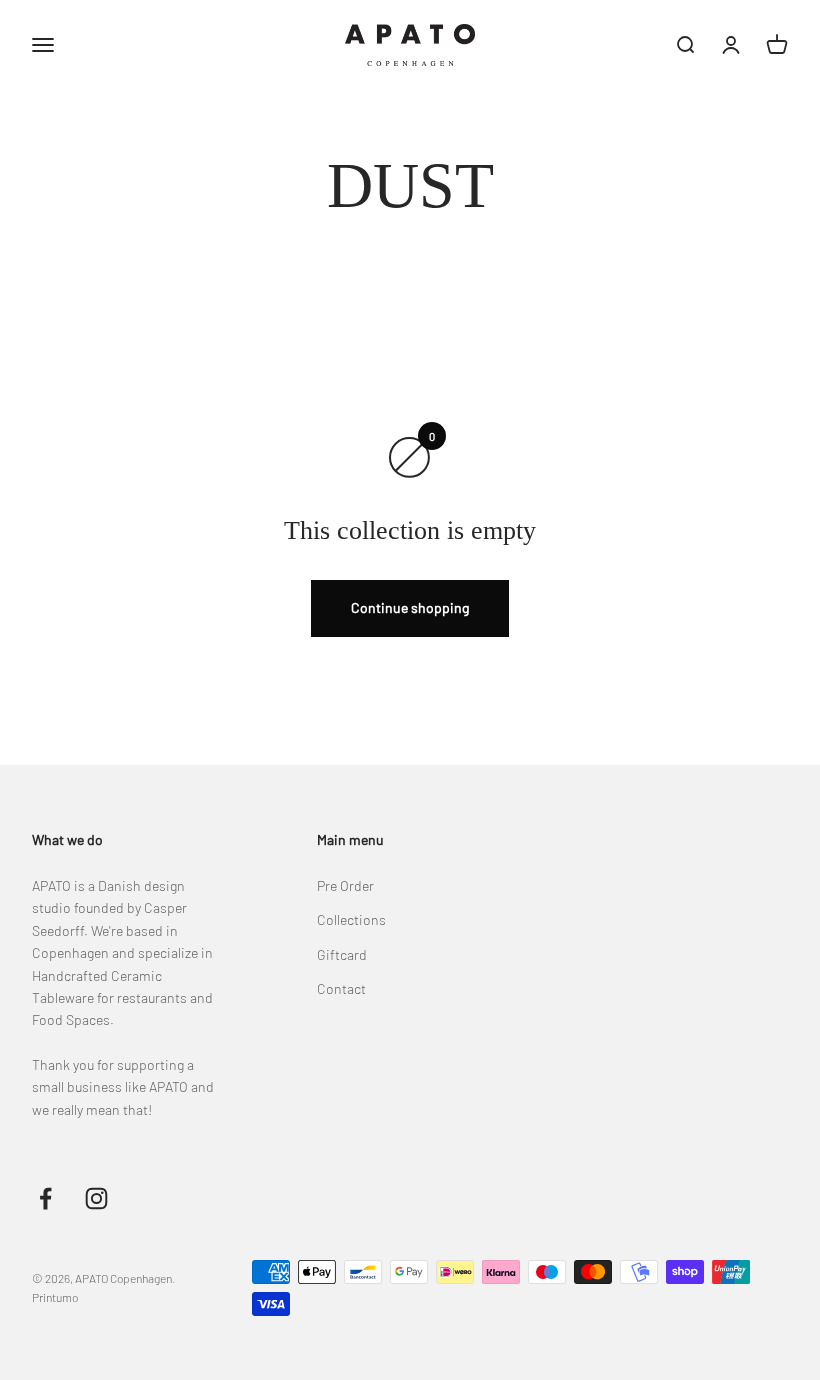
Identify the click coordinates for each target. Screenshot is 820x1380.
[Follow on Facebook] (45, 1198)
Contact (341, 988)
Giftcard (342, 954)
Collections (351, 919)
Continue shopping (410, 607)
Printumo (55, 1297)
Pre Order (345, 885)
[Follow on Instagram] (96, 1198)
